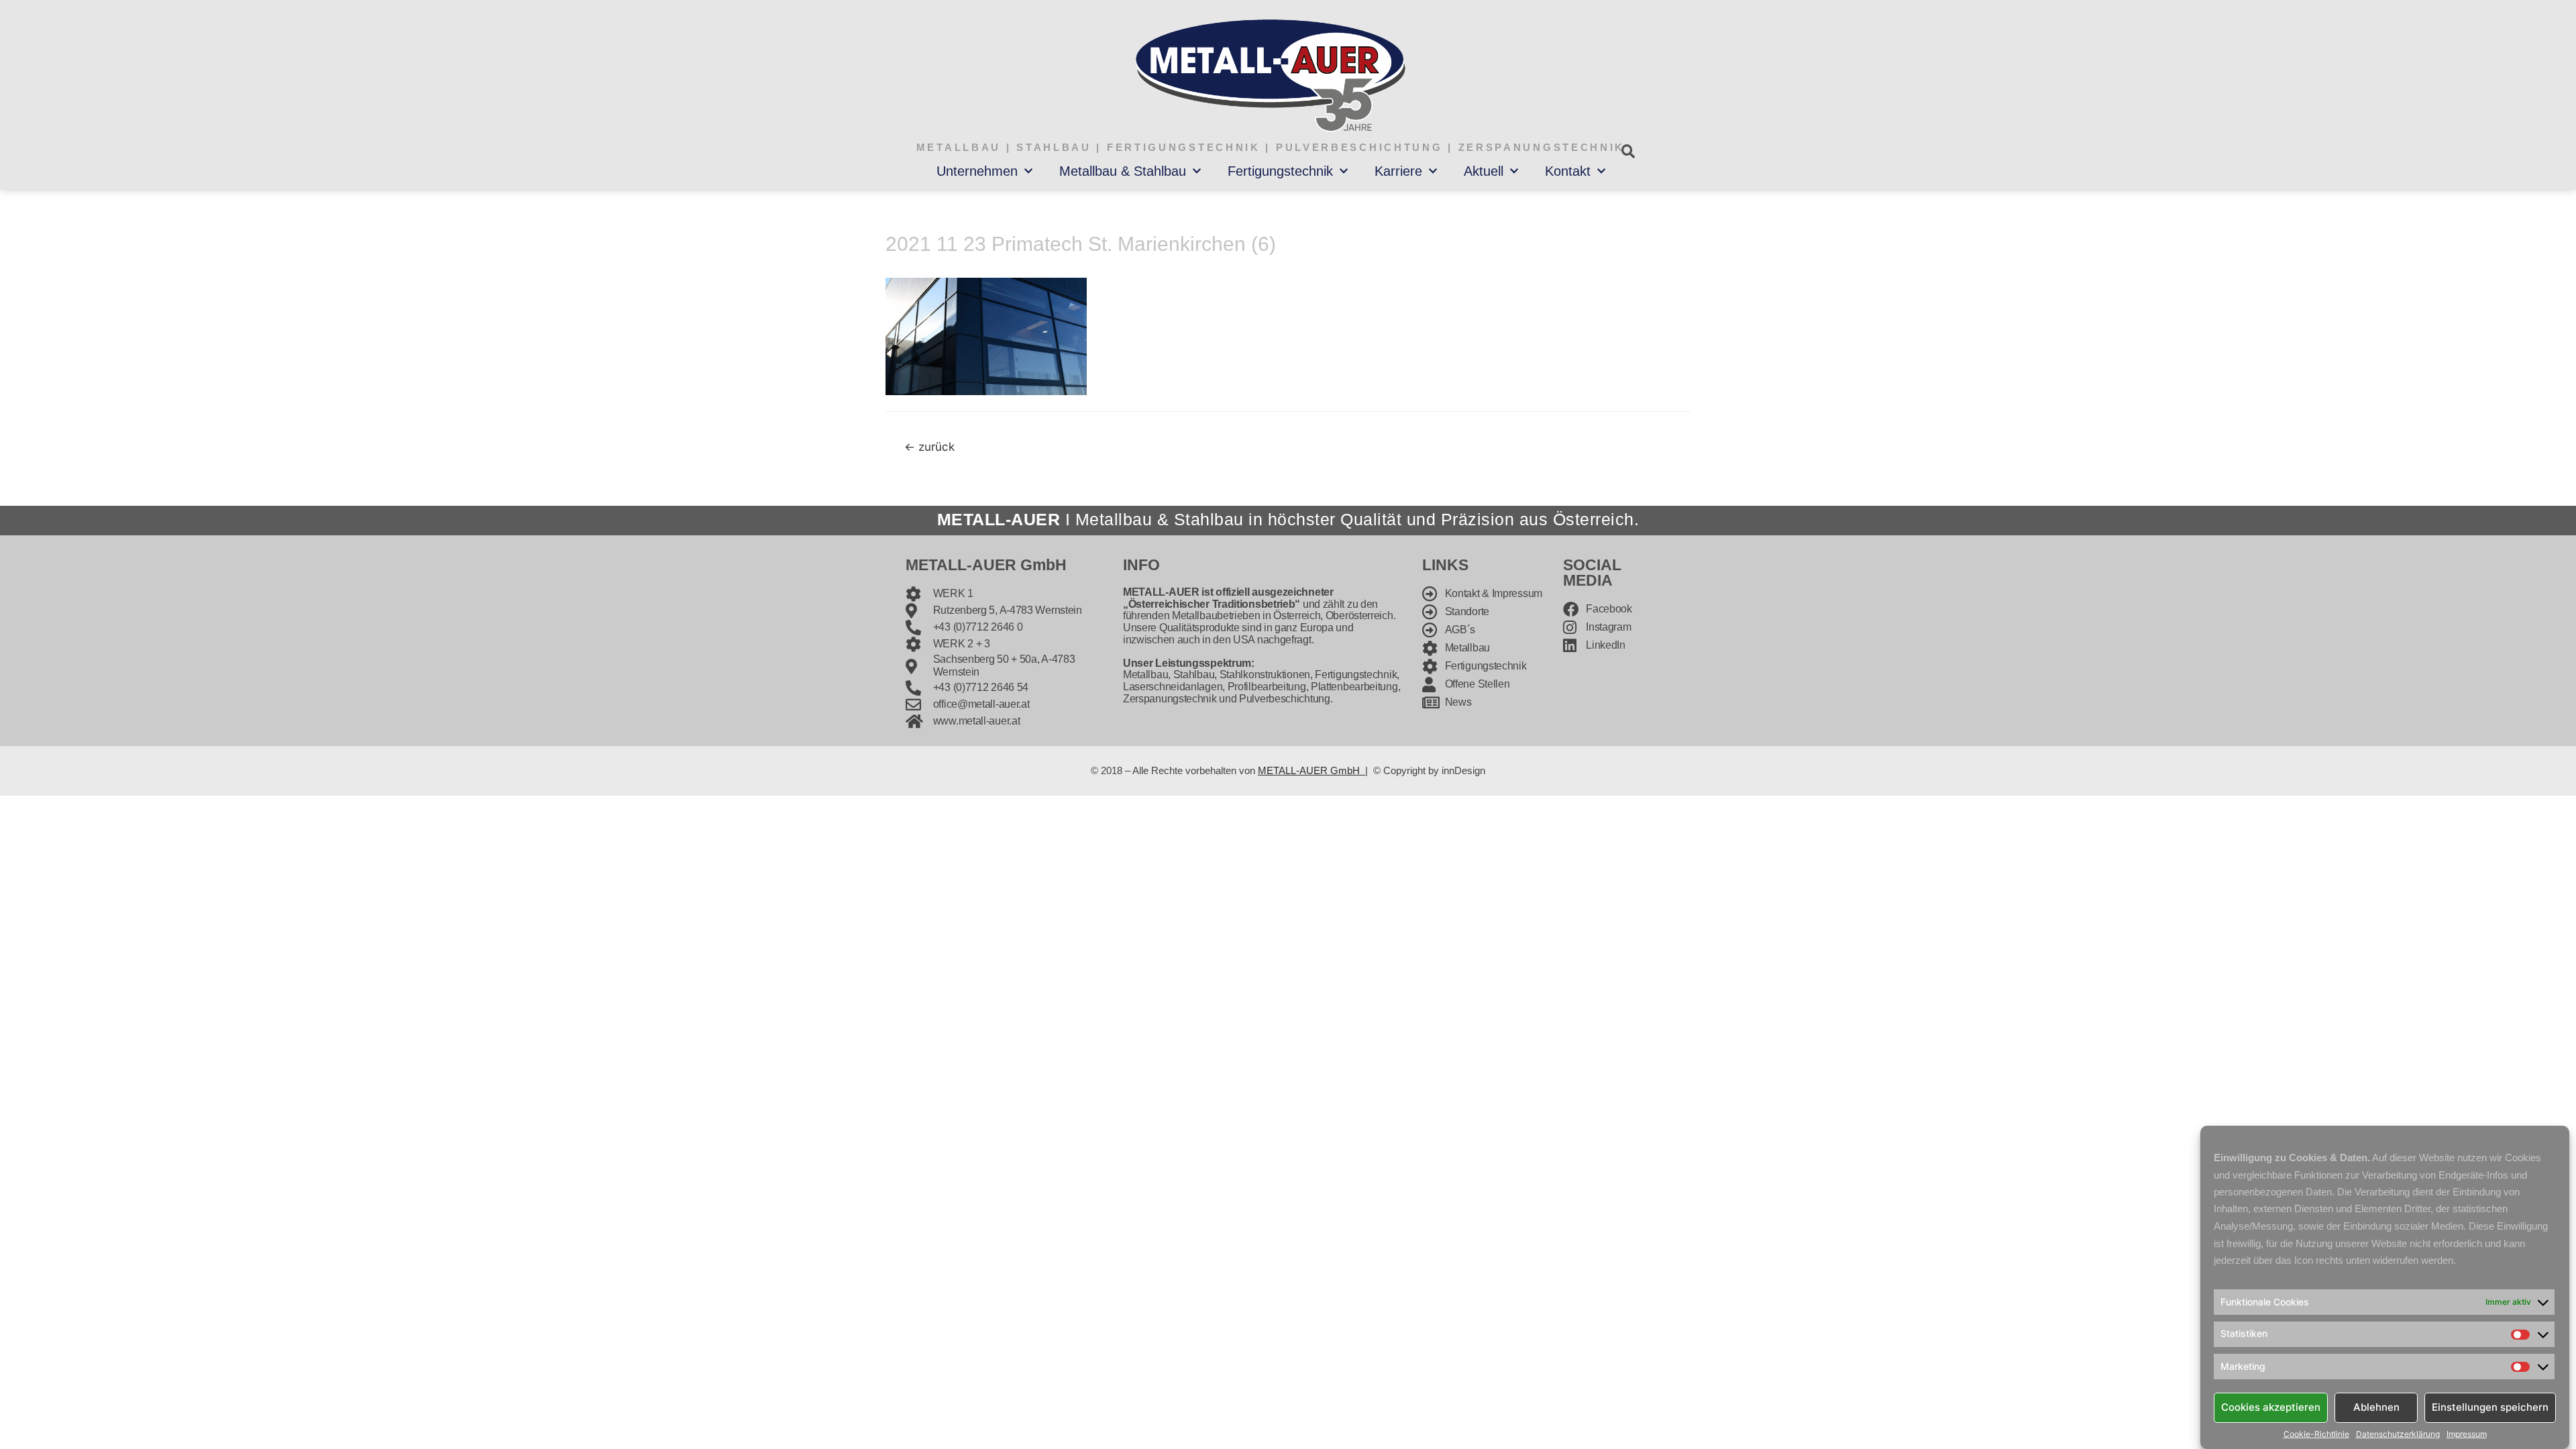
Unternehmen (977, 171)
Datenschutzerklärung (2398, 1434)
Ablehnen (2376, 1407)
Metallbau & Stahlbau (1123, 171)
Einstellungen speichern (2490, 1407)
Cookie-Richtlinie (2316, 1434)
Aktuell (1484, 171)
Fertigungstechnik (1280, 171)
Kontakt (1568, 171)
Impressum (2467, 1434)
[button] (1628, 151)
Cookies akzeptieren (2271, 1407)
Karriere (1398, 171)
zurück (929, 446)
